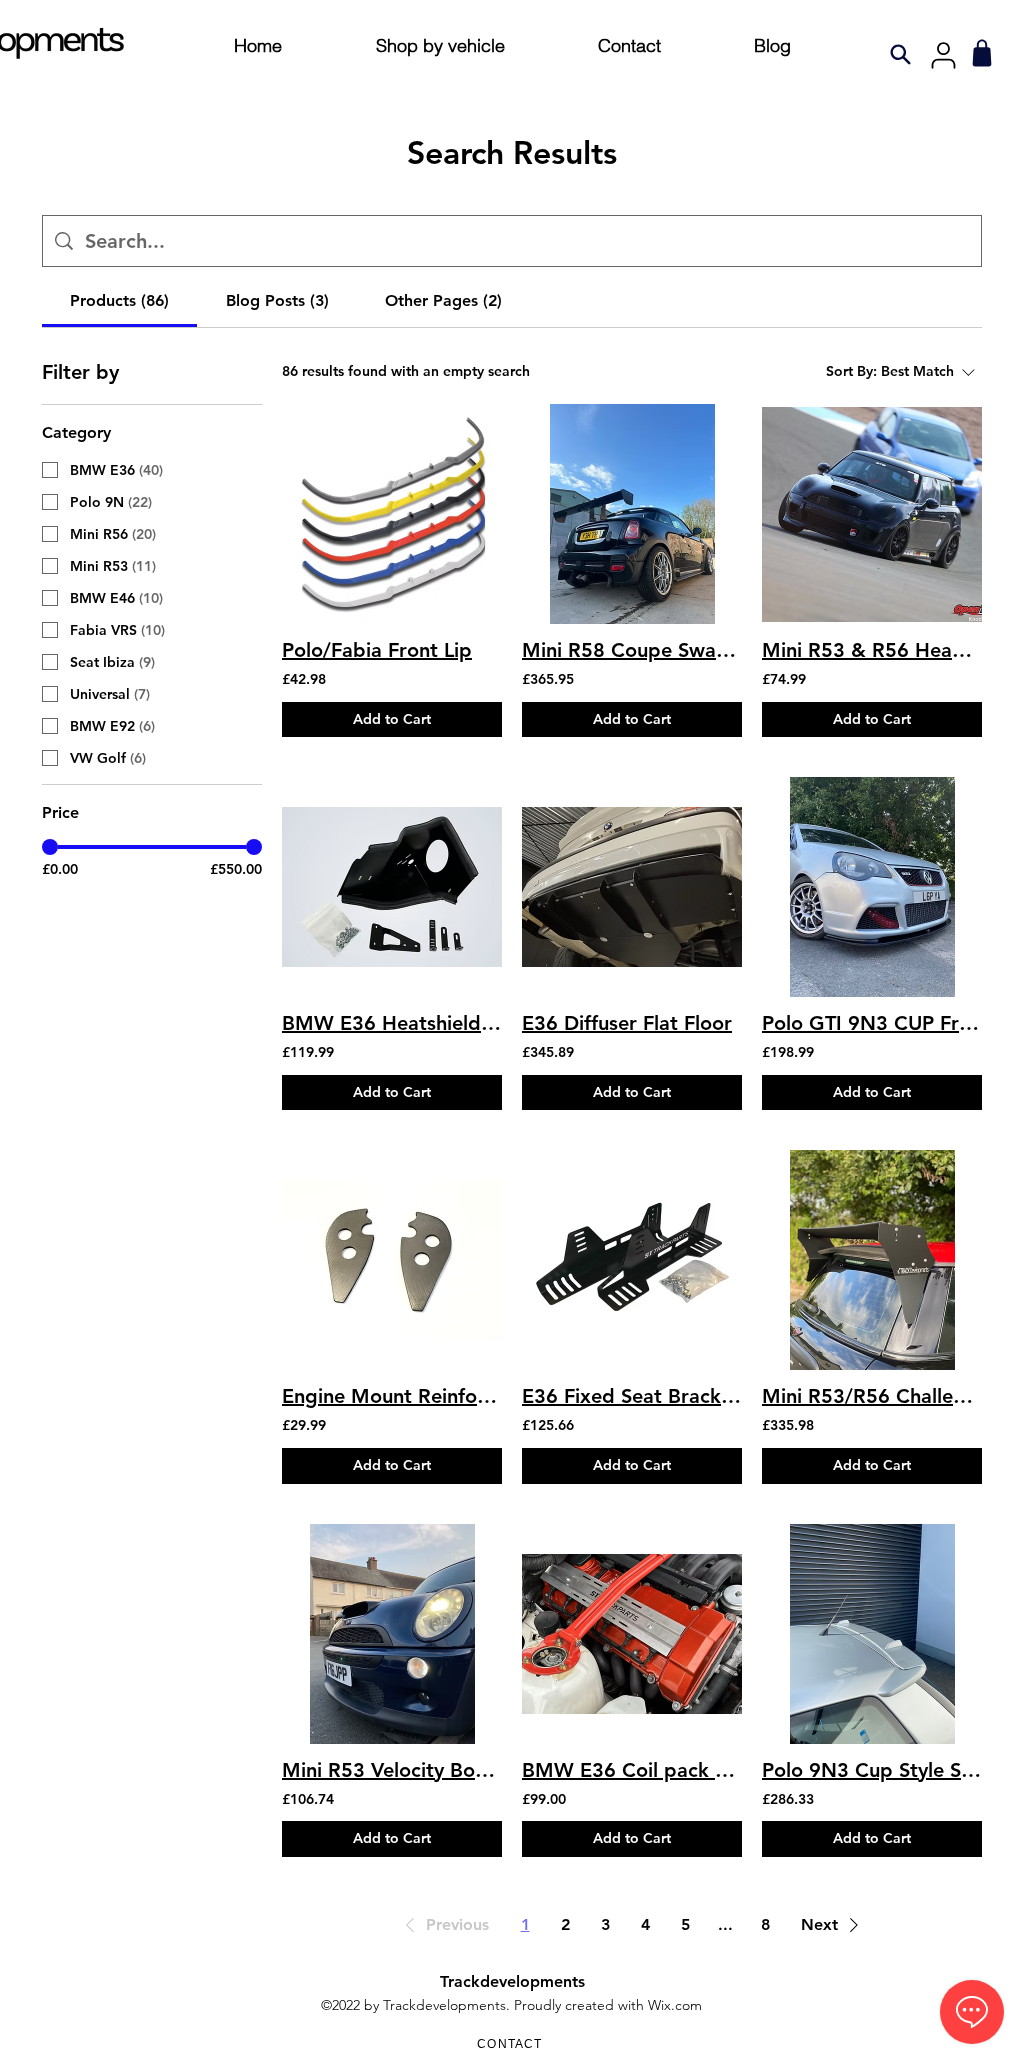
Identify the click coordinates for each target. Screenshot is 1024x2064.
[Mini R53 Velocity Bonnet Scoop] (392, 1634)
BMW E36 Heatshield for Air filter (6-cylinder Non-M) (392, 1023)
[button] (443, 1925)
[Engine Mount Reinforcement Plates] (392, 1260)
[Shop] (981, 53)
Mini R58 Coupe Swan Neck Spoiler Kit (632, 650)
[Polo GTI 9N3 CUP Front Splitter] (872, 887)
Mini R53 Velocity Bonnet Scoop (392, 1770)
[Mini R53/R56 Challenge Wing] (872, 1260)
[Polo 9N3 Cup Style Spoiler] (872, 1634)
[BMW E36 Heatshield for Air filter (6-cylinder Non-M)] (392, 887)
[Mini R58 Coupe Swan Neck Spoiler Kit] (632, 514)
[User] (943, 55)
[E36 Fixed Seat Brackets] (632, 1260)
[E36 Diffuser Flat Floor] (632, 887)
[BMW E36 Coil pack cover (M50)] (632, 1634)
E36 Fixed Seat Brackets (632, 1396)
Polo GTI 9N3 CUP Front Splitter (872, 1023)
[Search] (900, 54)
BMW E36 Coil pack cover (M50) (632, 1770)
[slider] (50, 847)
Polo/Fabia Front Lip (377, 650)
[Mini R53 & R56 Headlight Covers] (872, 514)
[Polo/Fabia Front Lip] (392, 514)
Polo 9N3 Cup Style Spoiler (872, 1770)
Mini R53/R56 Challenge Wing (872, 1396)
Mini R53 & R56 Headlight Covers (872, 650)
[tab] (119, 301)
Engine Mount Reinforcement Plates (392, 1396)
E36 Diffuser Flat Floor (627, 1023)
